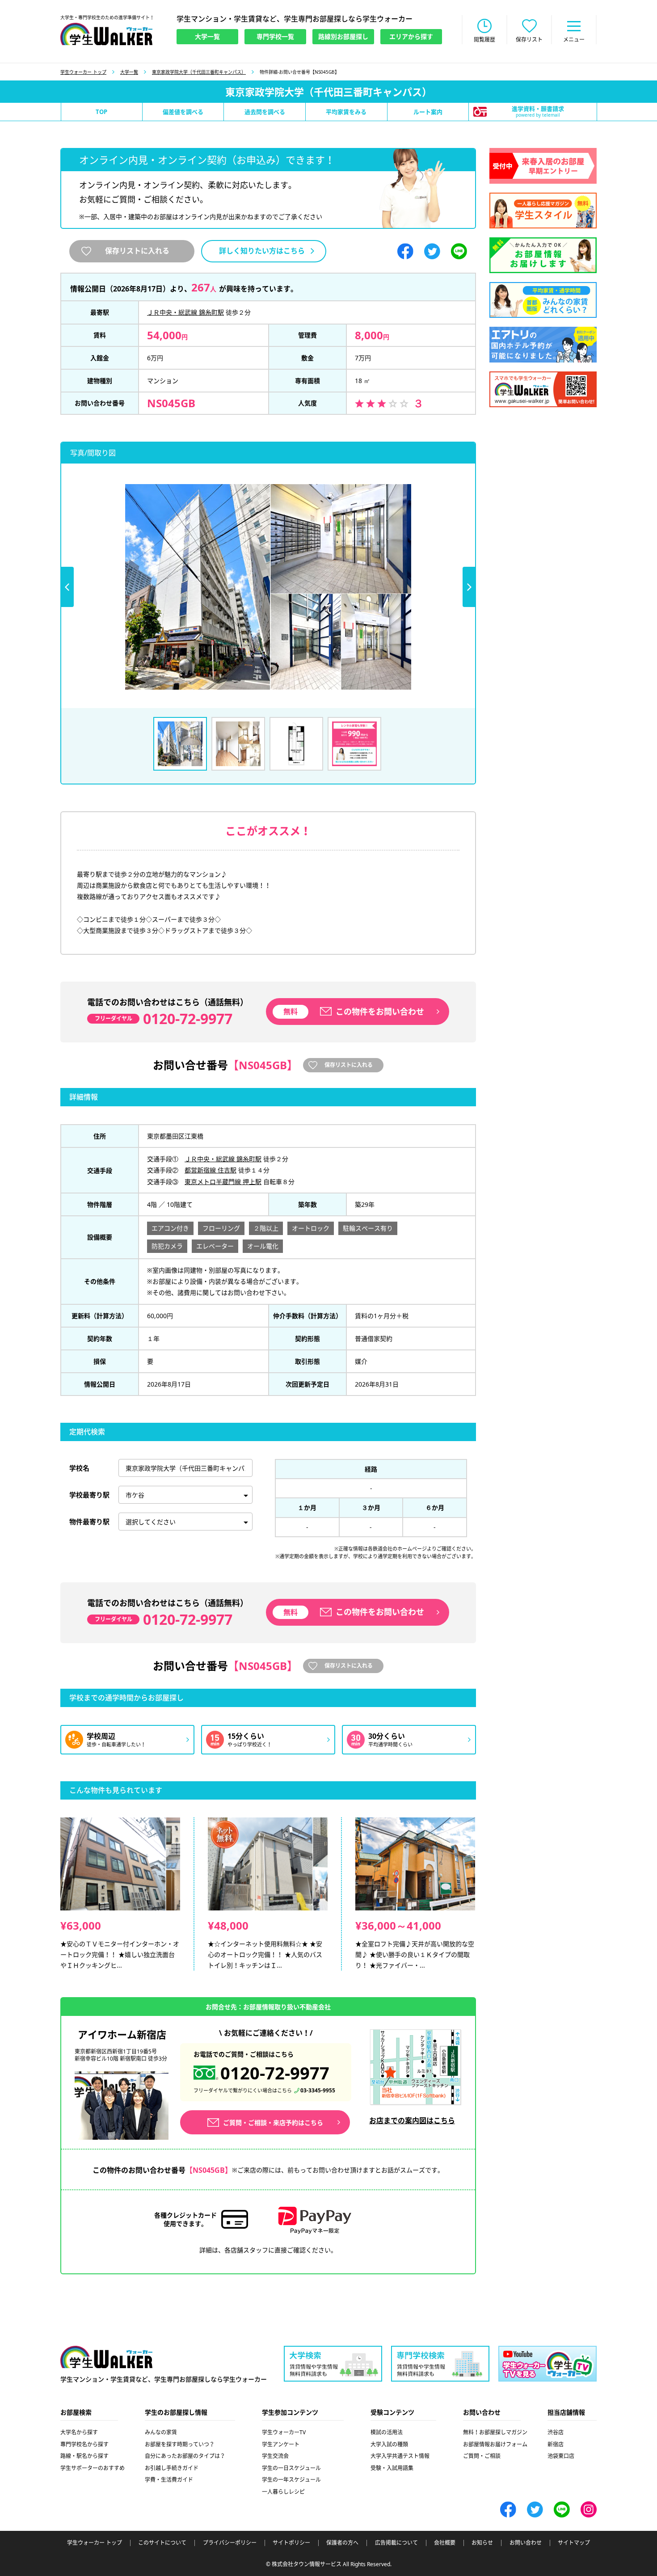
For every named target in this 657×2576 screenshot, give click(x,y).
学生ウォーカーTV (284, 2432)
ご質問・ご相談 (482, 2456)
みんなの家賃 (161, 2432)
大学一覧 (129, 72)
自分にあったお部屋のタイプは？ (185, 2456)
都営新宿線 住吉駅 (211, 1170)
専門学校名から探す (84, 2444)
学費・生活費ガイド (169, 2480)
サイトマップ (574, 2543)
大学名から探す (79, 2432)
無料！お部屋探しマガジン (495, 2432)
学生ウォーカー (106, 2357)
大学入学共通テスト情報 (400, 2456)
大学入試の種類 (389, 2444)
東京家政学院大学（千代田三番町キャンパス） (199, 72)
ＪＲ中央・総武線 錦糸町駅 (185, 312)
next (469, 587)
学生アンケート (281, 2444)
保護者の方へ (342, 2543)
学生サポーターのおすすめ (93, 2468)
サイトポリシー (291, 2543)
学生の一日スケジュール (291, 2468)
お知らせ (482, 2543)
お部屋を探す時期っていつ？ (180, 2444)
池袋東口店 (561, 2456)
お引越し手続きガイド (172, 2468)
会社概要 (445, 2543)
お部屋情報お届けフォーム (495, 2444)
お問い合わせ (526, 2543)
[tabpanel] (268, 587)
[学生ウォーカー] (106, 34)
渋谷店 (556, 2432)
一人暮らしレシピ (283, 2492)
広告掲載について (396, 2543)
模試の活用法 (387, 2432)
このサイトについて (162, 2543)
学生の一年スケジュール (291, 2480)
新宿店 (556, 2444)
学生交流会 (275, 2456)
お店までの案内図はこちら (412, 2121)
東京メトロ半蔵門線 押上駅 (223, 1182)
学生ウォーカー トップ (83, 72)
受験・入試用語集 (392, 2468)
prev (67, 587)
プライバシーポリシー (230, 2543)
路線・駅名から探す (84, 2456)
